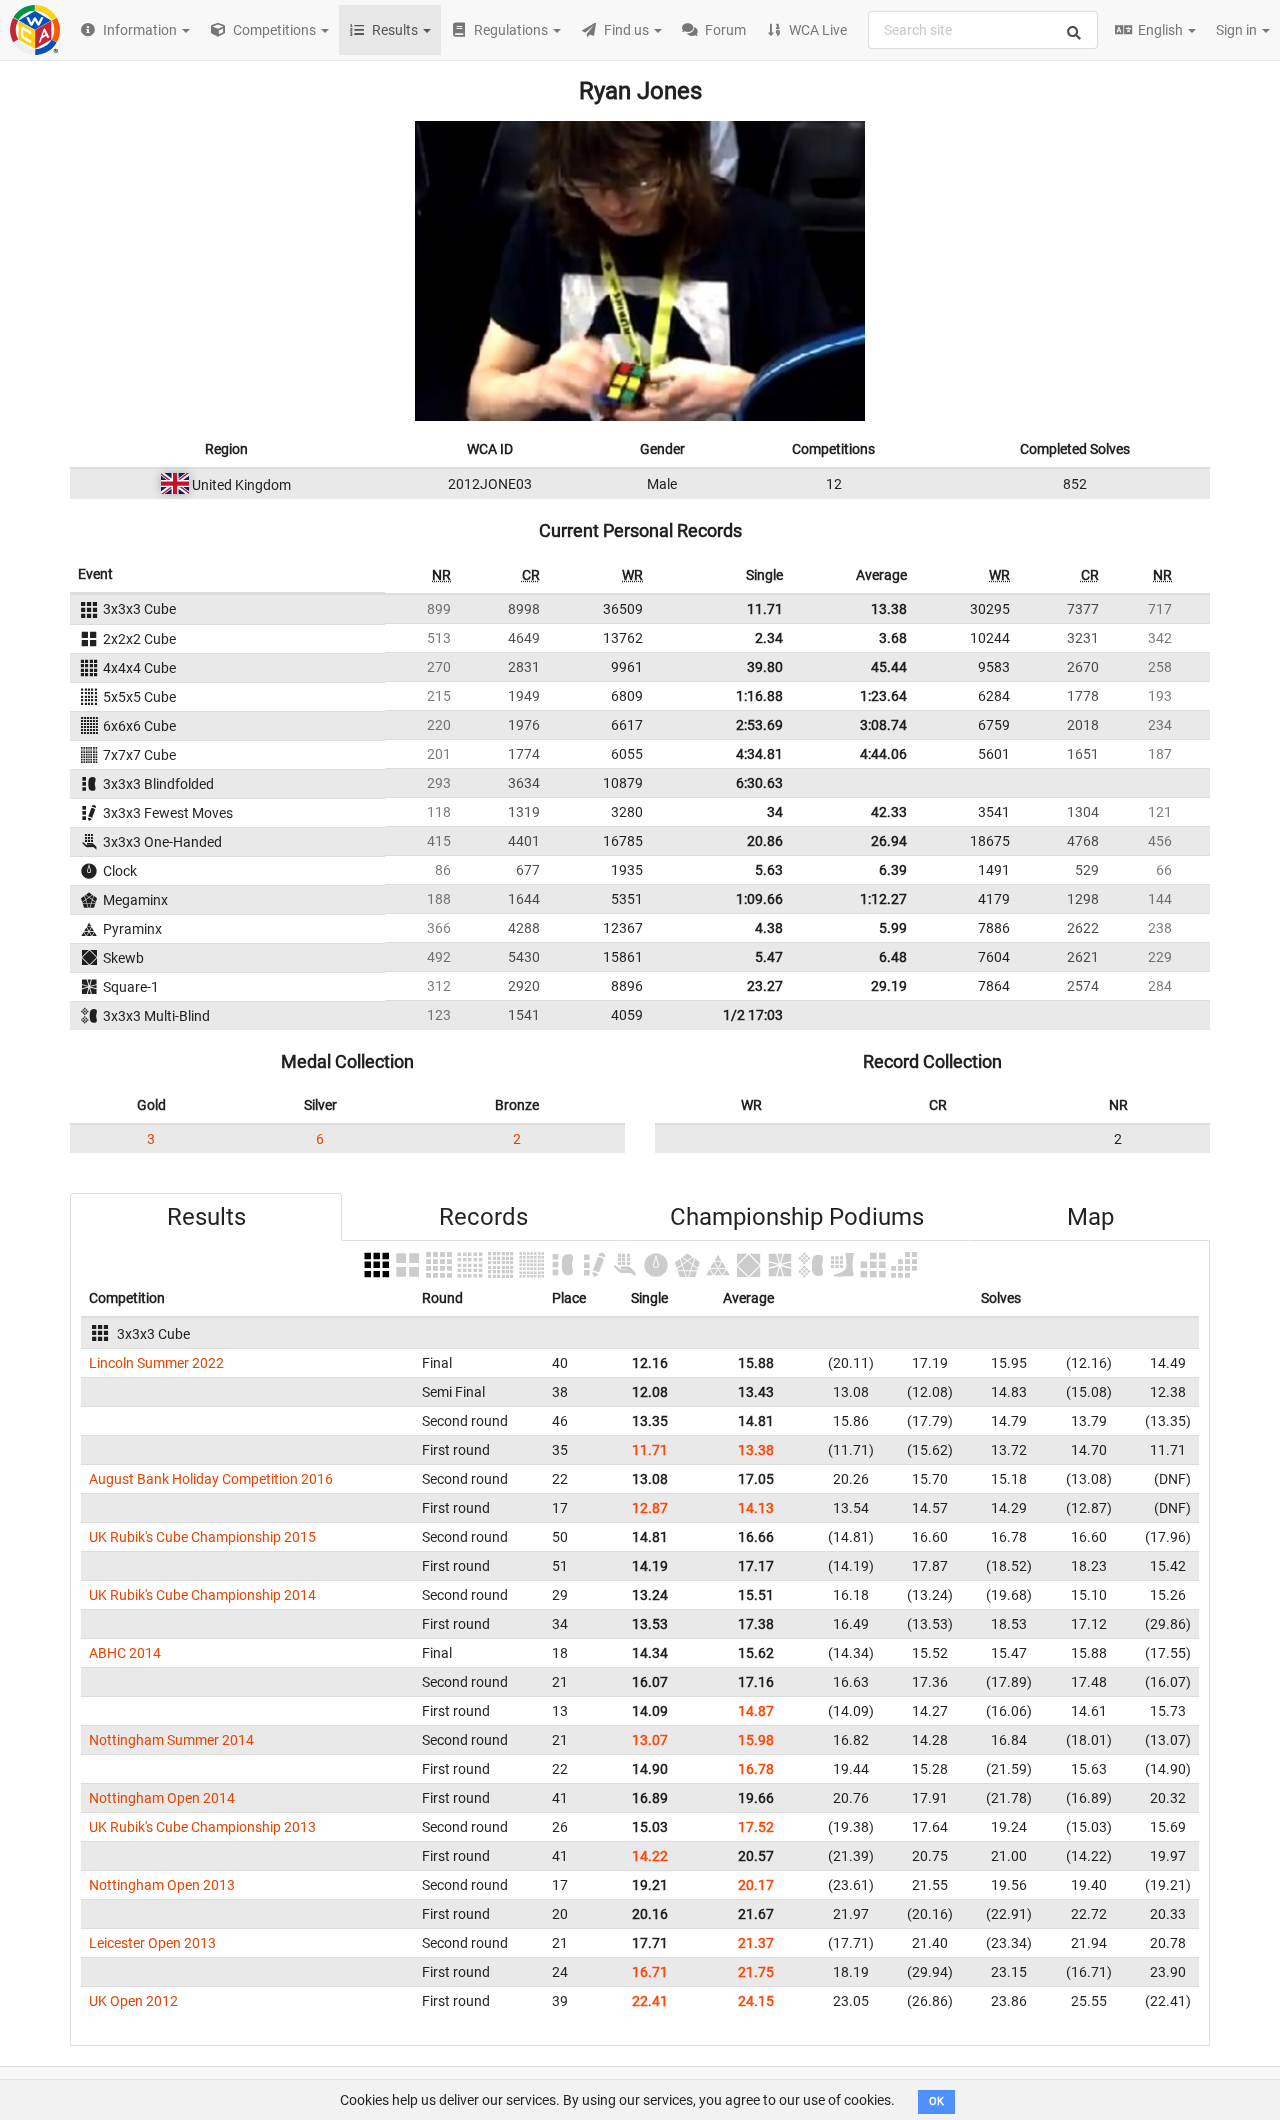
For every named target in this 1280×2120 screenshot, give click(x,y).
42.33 (889, 812)
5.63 (769, 870)
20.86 (765, 841)
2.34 (769, 638)
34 (775, 812)
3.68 (893, 638)
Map (1090, 1217)
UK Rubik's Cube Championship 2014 (202, 1595)
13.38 (889, 609)
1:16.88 (759, 696)
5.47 (769, 957)
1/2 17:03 (753, 1015)
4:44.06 (883, 754)
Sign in (1238, 30)
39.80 (765, 667)
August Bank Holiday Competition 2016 (211, 1479)
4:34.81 (759, 754)
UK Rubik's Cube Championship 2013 (202, 1827)
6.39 (893, 870)
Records (483, 1217)
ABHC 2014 (125, 1653)
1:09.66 (759, 899)
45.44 (889, 667)
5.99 (893, 928)
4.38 (769, 928)
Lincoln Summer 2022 (156, 1363)
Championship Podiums (797, 1217)
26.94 (889, 841)
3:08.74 (883, 725)
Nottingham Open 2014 (162, 1798)
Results (206, 1217)
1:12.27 (883, 899)
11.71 (765, 609)
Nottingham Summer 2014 (171, 1740)
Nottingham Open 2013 (162, 1885)
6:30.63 (759, 783)
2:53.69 (759, 725)
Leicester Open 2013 (152, 1943)
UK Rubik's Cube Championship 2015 (202, 1537)
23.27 (765, 986)
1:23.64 (883, 696)
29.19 (889, 986)
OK (936, 2101)
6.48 (893, 957)
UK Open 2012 (133, 2001)
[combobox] (983, 30)
